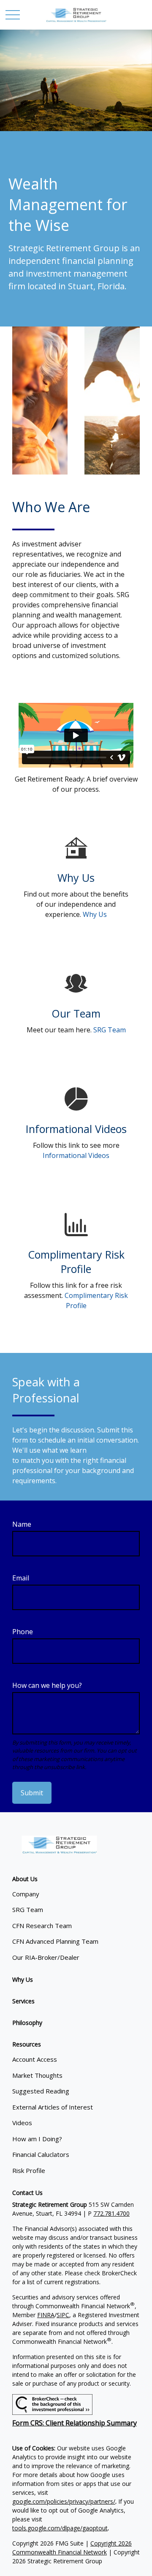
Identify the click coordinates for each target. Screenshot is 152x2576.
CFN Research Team (42, 1926)
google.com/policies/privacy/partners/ (64, 2501)
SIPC (63, 2315)
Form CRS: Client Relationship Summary (75, 2423)
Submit (32, 1793)
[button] (25, 1879)
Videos (22, 2123)
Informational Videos (76, 1155)
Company (26, 1894)
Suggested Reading (41, 2091)
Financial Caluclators (41, 2154)
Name (22, 1524)
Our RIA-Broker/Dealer (46, 1957)
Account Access (35, 2059)
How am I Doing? (37, 2139)
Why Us (95, 914)
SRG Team (110, 1030)
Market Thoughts (37, 2075)
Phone (23, 1632)
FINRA (46, 2315)
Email (21, 1578)
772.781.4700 (111, 2213)
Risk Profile (29, 2170)
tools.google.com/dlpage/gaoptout (60, 2528)
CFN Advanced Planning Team (55, 1941)
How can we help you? (47, 1685)
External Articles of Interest (53, 2107)
